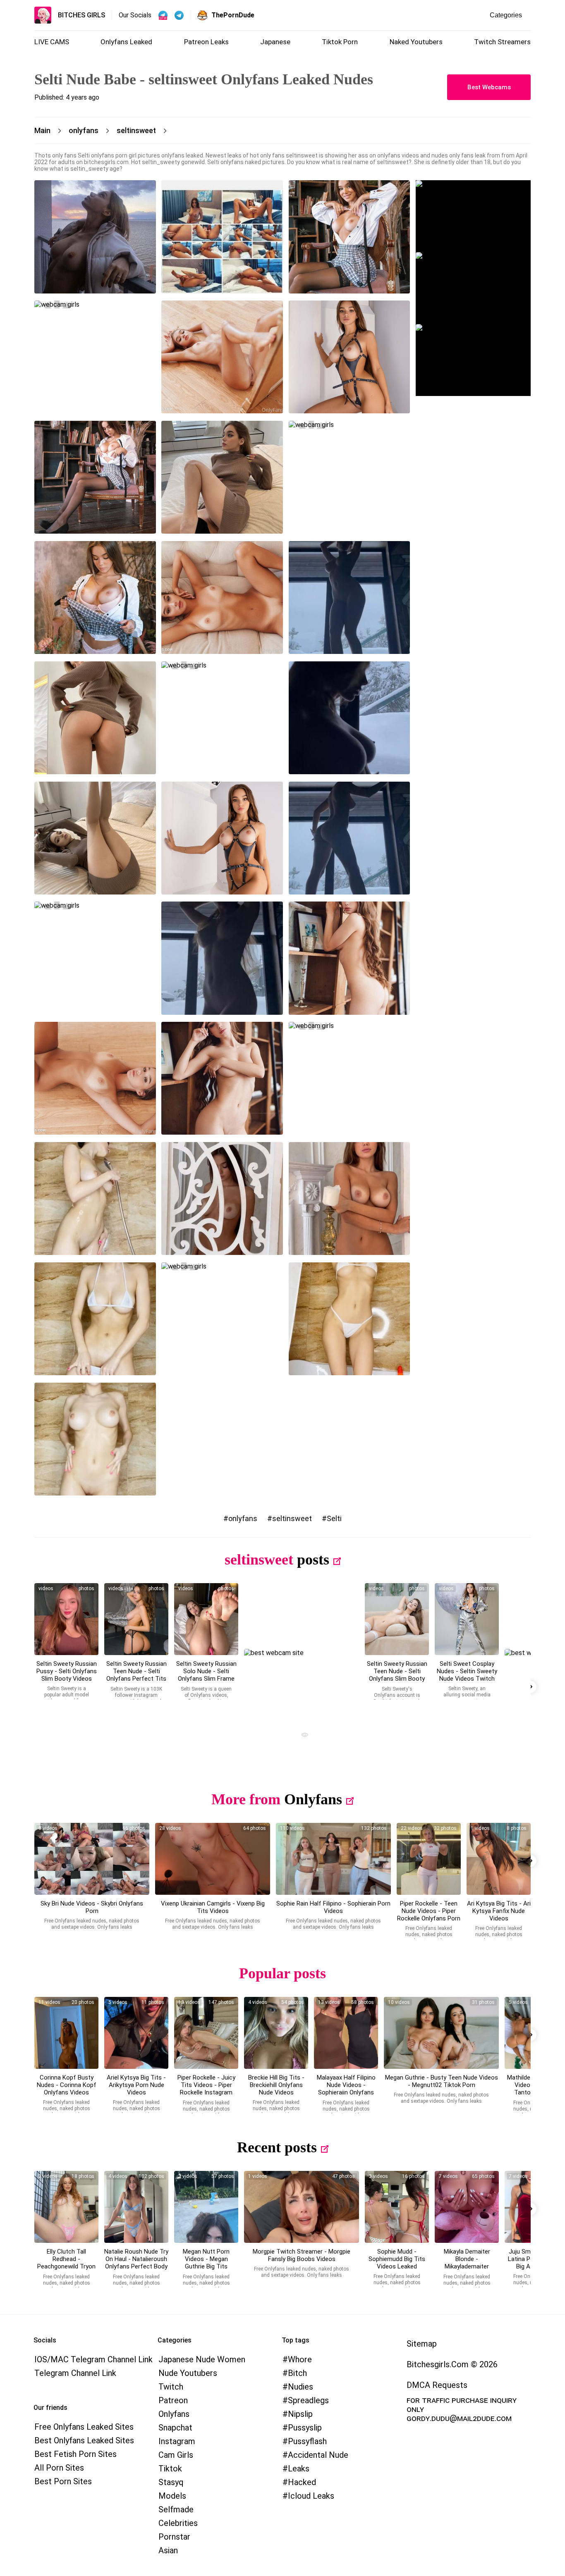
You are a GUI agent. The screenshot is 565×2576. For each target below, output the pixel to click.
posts (313, 1560)
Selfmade (176, 2509)
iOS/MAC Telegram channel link (93, 2359)
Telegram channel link (75, 2373)
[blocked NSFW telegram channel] (179, 15)
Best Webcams (489, 87)
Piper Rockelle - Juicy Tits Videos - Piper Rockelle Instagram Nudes (206, 2089)
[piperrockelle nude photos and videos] (429, 1859)
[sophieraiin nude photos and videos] (346, 2033)
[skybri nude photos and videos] (92, 1859)
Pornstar (174, 2537)
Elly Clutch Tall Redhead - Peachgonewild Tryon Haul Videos (66, 2263)
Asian (168, 2550)
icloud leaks (311, 2496)
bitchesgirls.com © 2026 (452, 2364)
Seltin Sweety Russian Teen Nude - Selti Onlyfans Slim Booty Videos (397, 1675)
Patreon (173, 2400)
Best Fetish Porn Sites (75, 2454)
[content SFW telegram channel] (163, 15)
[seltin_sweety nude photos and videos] (66, 1619)
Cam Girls (176, 2455)
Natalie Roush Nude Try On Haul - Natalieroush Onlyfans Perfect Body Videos (136, 2263)
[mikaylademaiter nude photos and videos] (467, 2207)
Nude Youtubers (188, 2373)
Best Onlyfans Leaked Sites (84, 2440)
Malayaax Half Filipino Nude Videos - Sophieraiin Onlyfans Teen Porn (346, 2089)
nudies (300, 2387)
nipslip (300, 2414)
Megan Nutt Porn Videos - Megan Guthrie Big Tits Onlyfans (206, 2263)
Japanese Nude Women (202, 2359)
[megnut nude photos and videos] (206, 2207)
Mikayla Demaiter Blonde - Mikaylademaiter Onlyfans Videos (467, 2263)
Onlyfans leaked (126, 42)
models (172, 2496)
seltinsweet (292, 1518)
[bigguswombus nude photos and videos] (302, 2207)
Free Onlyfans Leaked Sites (84, 2427)
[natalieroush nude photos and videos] (136, 2207)
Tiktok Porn (340, 42)
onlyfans (243, 1518)
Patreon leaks (206, 42)
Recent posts (277, 2147)
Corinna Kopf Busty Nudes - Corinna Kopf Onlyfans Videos (67, 2085)
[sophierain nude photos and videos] (333, 1859)
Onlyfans (313, 1799)
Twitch (171, 2387)
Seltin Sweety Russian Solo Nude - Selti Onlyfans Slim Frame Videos (206, 1675)
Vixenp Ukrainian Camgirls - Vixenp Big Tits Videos (213, 1907)
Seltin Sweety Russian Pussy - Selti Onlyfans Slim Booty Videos (67, 1671)
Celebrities (178, 2523)
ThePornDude (233, 15)
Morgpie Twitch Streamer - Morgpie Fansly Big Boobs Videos (302, 2255)
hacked (302, 2482)
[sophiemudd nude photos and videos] (397, 2207)
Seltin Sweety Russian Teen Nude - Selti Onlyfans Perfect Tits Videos (136, 1675)
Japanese (275, 42)
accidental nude (318, 2455)
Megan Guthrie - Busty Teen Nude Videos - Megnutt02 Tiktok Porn (442, 2081)
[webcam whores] (302, 1736)
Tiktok (170, 2469)
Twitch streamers (502, 42)
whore (300, 2359)
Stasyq (171, 2482)
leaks (299, 2469)
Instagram (177, 2441)
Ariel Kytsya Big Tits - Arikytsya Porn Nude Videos (136, 2085)
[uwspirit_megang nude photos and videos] (441, 2033)
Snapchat (175, 2428)
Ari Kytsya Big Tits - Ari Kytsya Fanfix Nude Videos (499, 1911)
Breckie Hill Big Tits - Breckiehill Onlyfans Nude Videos (276, 2085)
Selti (334, 1518)
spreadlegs (308, 2400)
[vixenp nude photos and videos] (213, 1859)
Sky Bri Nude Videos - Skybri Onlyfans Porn (92, 1907)
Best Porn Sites (63, 2481)
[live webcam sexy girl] (473, 216)
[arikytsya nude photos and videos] (499, 1859)
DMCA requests (437, 2385)
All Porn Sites (59, 2468)
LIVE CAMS (52, 42)
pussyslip (305, 2428)
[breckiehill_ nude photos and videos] (276, 2033)
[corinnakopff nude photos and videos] (66, 2033)
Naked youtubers (416, 42)
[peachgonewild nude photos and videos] (66, 2207)
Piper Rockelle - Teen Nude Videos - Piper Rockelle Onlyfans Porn (429, 1911)
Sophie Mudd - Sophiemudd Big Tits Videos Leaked (397, 2259)
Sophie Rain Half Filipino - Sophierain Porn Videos (333, 1907)
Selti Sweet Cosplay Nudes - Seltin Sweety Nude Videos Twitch (467, 1671)
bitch (297, 2373)
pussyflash (307, 2441)
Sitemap (422, 2344)
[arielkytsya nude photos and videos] (136, 2033)
